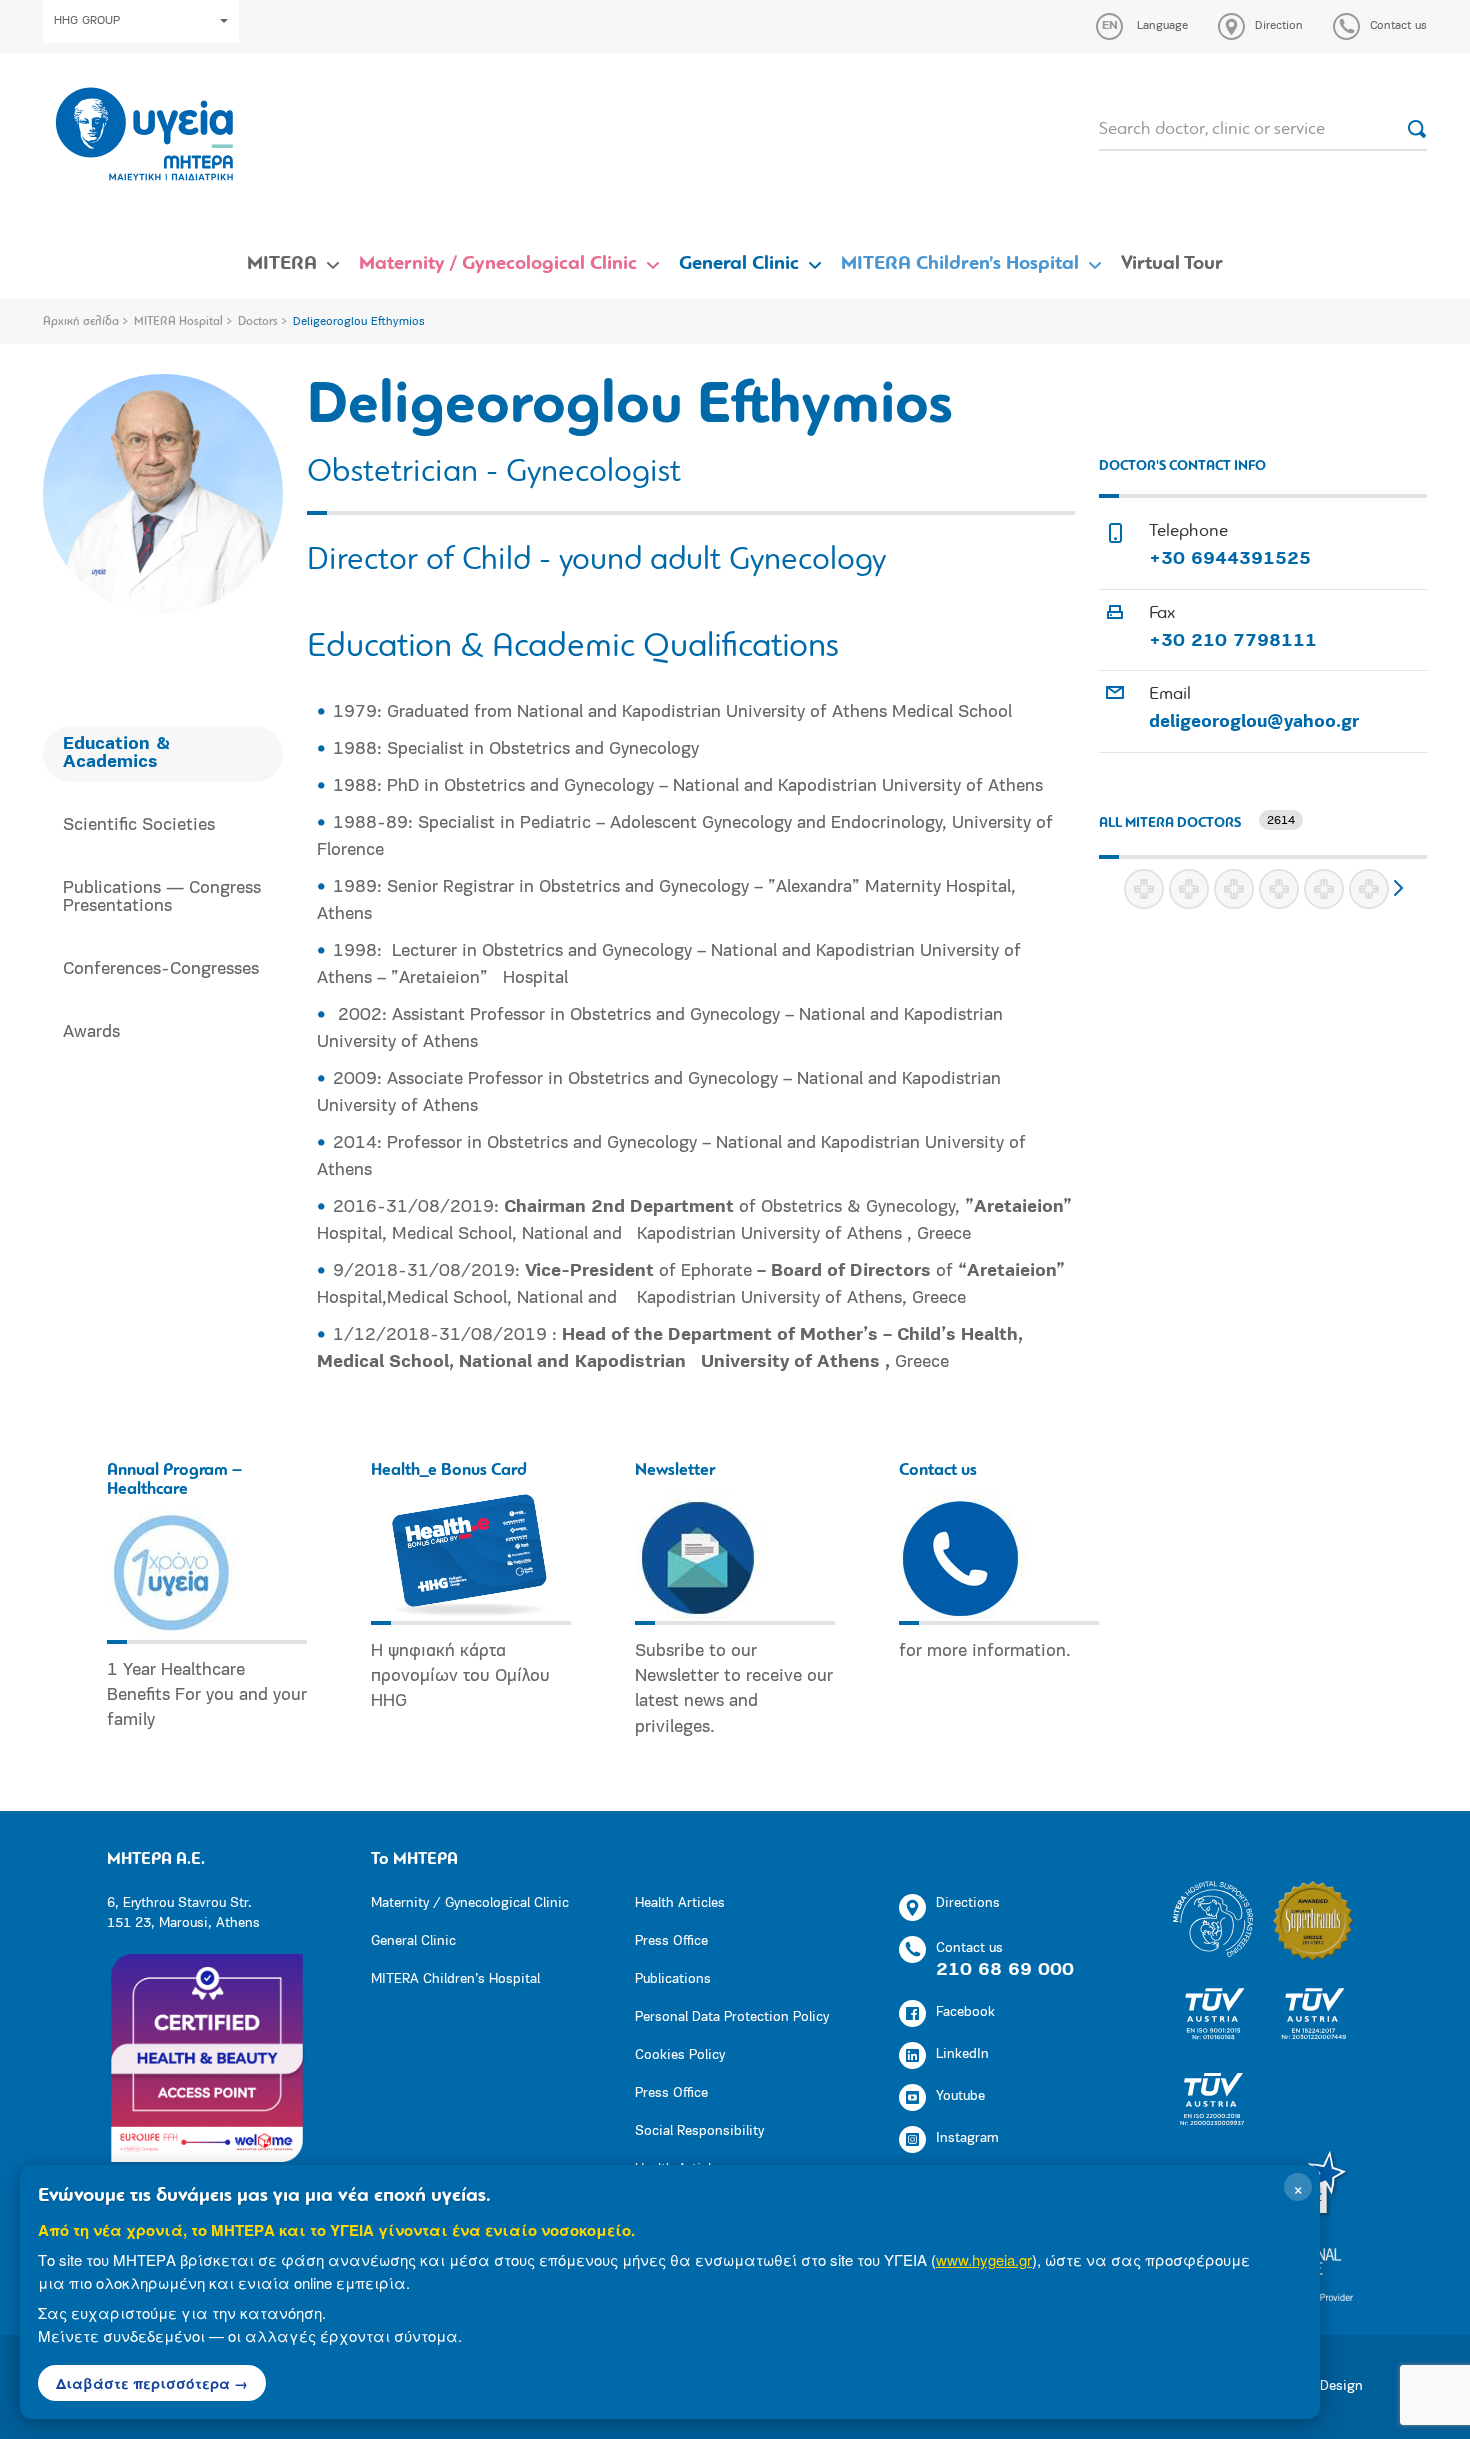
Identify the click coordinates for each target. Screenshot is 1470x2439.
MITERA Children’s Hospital (960, 264)
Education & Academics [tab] (116, 754)
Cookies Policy (680, 2055)
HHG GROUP (87, 21)
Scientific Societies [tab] (139, 826)
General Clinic (739, 264)
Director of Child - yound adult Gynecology (596, 561)
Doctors (258, 322)
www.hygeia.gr (984, 2259)
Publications (673, 1979)
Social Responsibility (699, 2131)
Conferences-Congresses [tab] (161, 970)
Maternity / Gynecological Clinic (498, 264)
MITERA (282, 264)
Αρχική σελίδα (81, 322)
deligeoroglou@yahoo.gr (1254, 723)
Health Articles (680, 1903)
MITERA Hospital (178, 322)
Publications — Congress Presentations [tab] (162, 898)
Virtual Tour (1172, 264)
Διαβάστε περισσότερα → (152, 2383)
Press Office (671, 1941)
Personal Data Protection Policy (732, 2017)
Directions (968, 1903)
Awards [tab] (91, 1033)
